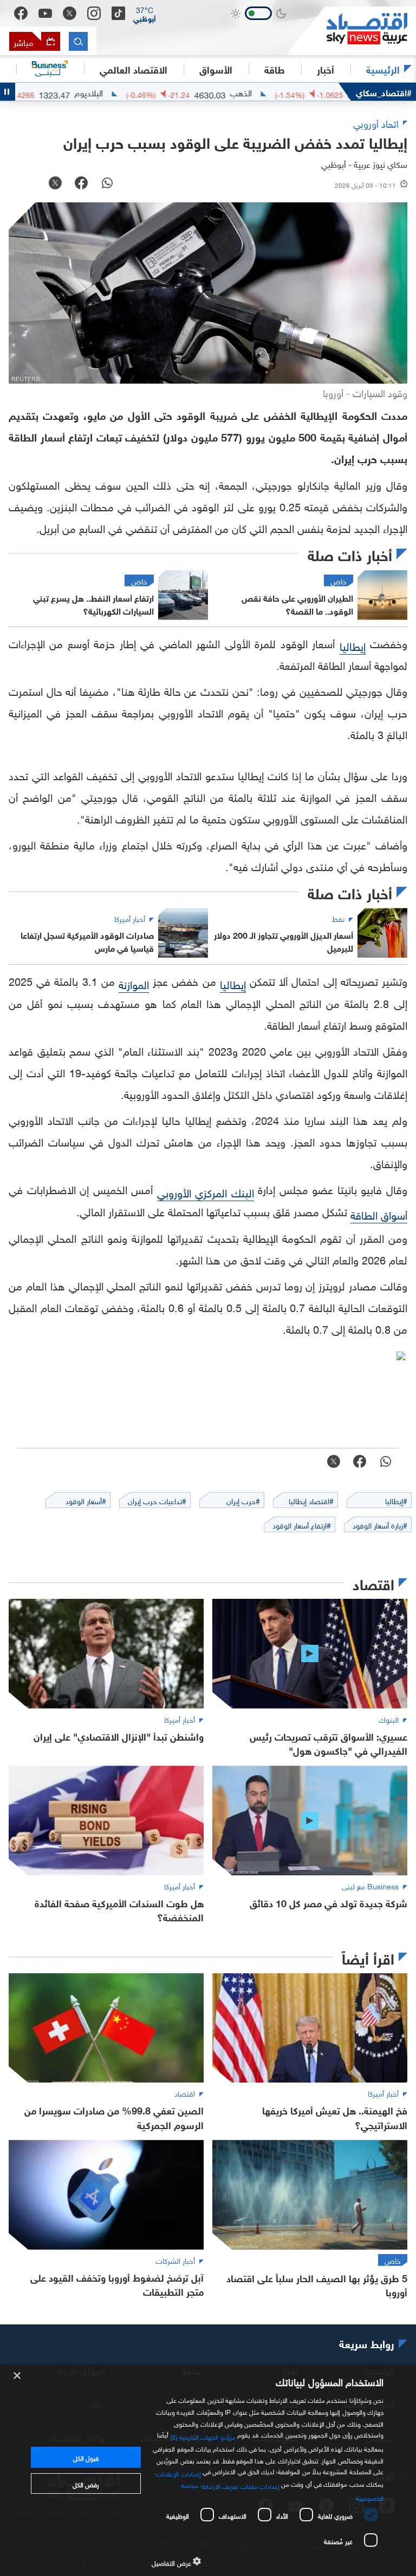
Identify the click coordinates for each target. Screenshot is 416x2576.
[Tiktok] (118, 13)
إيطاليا (353, 645)
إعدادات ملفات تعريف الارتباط (241, 2485)
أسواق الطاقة (379, 1214)
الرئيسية (383, 69)
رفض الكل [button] (86, 2483)
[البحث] (78, 41)
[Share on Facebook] (81, 184)
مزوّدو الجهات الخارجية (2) (203, 2436)
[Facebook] (21, 13)
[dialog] (208, 2470)
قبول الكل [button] (86, 2457)
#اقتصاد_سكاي (384, 92)
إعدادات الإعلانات (178, 2472)
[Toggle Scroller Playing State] (8, 92)
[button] (145, 14)
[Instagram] (94, 13)
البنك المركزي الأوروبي (206, 1191)
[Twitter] (70, 13)
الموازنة (134, 983)
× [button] (18, 2376)
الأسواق (216, 69)
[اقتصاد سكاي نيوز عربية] (351, 31)
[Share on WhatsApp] (107, 184)
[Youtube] (45, 14)
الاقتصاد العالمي (134, 69)
